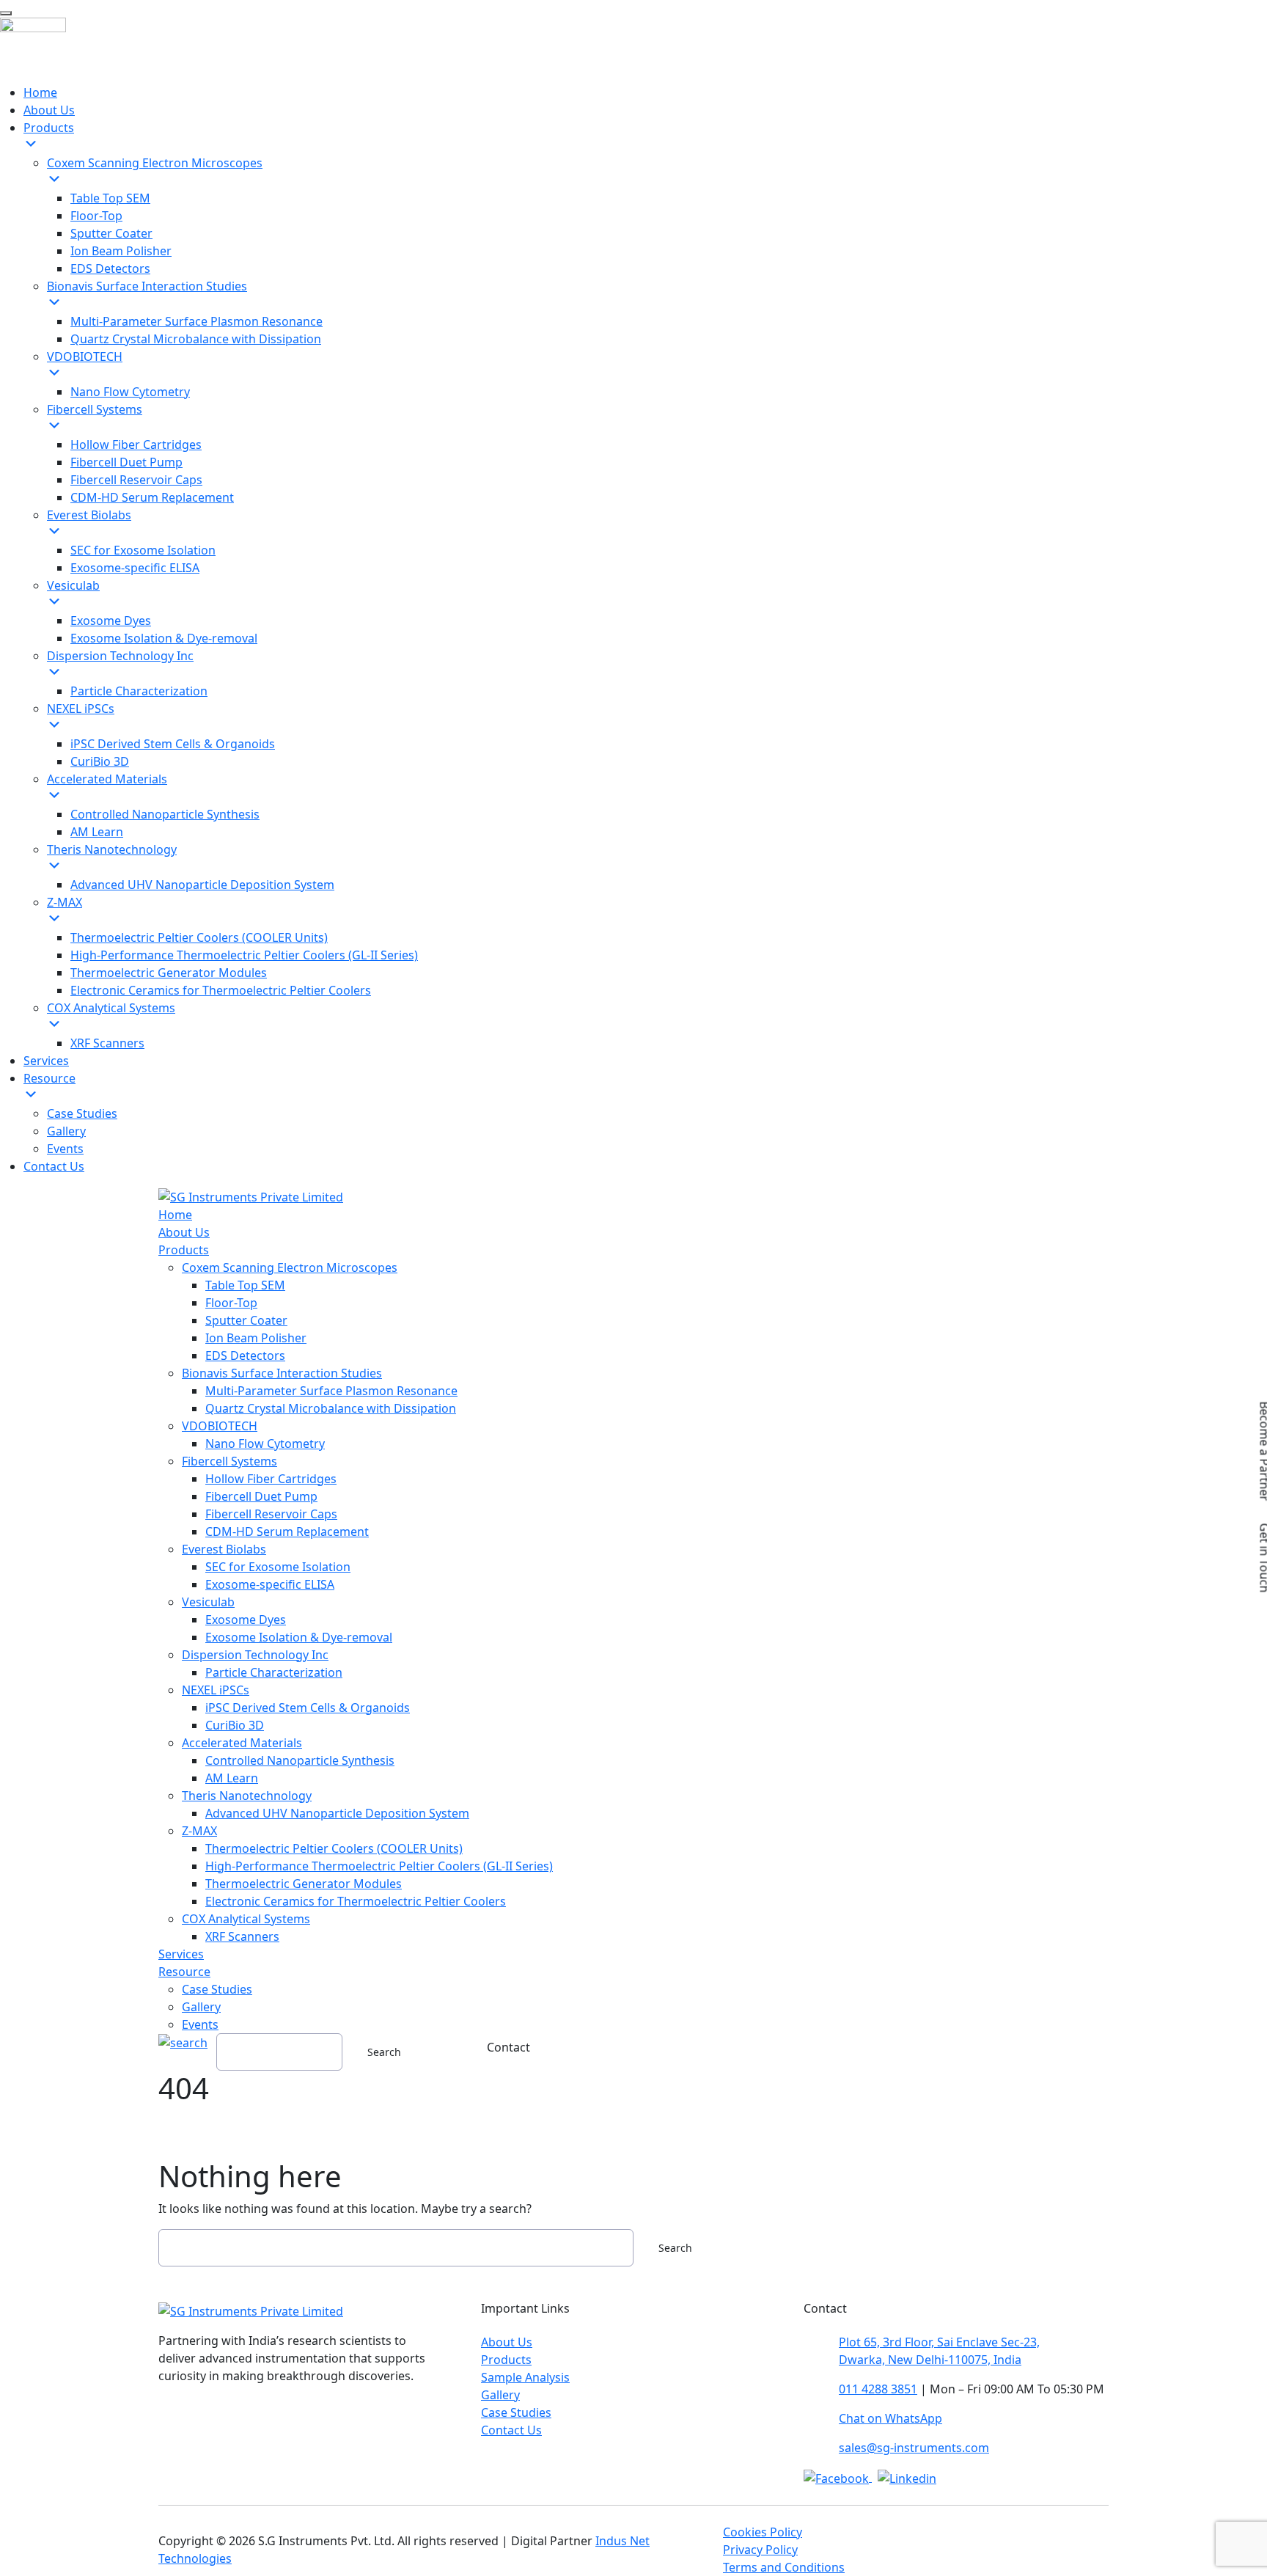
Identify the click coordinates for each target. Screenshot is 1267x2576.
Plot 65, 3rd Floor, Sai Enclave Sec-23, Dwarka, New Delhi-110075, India (939, 2351)
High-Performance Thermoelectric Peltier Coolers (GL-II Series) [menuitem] (244, 955)
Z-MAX (199, 1831)
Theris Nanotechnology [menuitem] (112, 849)
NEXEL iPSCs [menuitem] (81, 709)
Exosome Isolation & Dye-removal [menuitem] (164, 638)
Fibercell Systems (229, 1461)
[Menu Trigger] (6, 13)
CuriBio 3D (235, 1725)
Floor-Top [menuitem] (96, 216)
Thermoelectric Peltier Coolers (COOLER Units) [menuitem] (199, 937)
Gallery (201, 2007)
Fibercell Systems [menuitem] (95, 409)
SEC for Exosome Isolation (278, 1567)
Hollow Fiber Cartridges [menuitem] (136, 444)
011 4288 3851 (878, 2389)
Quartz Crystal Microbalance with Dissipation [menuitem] (196, 339)
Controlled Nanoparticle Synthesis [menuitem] (165, 814)
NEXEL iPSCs (216, 1690)
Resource (184, 1972)
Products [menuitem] (49, 128)
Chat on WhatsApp (890, 2418)
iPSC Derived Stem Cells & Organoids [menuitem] (173, 744)
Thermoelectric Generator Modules (304, 1884)
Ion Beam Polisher (256, 1338)
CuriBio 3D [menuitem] (100, 761)
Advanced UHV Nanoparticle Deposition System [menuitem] (202, 885)
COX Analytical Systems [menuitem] (111, 1008)
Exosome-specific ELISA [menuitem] (135, 568)
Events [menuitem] (65, 1149)
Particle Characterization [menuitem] (139, 691)
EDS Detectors (245, 1355)
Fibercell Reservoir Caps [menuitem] (136, 480)
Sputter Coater (246, 1320)
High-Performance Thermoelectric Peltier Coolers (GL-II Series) (379, 1866)
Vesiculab (208, 1602)
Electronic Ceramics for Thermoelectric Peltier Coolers (356, 1901)
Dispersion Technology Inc (255, 1655)
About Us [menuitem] (49, 110)
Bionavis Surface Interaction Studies (282, 1373)
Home (175, 1215)
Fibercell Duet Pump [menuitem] (126, 462)
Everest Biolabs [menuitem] (89, 515)
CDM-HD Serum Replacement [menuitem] (152, 497)
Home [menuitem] (40, 92)
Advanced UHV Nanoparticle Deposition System (337, 1813)
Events (200, 2024)
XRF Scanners (242, 1936)
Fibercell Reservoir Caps (271, 1514)
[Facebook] (838, 2477)
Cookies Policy (763, 2532)
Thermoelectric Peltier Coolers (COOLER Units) (334, 1848)
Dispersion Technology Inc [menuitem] (120, 656)
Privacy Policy (760, 2550)
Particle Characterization (274, 1672)
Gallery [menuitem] (66, 1131)
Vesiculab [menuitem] (73, 585)
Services (181, 1954)
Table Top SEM (245, 1285)
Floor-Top (231, 1303)
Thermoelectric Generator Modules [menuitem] (169, 973)
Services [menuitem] (46, 1061)
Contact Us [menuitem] (54, 1166)
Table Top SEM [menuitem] (110, 198)
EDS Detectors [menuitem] (110, 268)
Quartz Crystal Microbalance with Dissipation (331, 1408)
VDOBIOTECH (220, 1426)
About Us (184, 1232)
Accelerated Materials (242, 1743)
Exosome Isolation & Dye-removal (299, 1637)
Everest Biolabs (224, 1549)
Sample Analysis (525, 2377)
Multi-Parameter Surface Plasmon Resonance (331, 1391)
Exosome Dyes (246, 1620)
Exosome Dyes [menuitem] (111, 621)
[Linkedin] (907, 2477)
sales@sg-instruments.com (914, 2448)
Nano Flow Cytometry (265, 1443)
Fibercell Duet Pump (261, 1496)
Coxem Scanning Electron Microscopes (290, 1267)
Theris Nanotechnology (247, 1796)
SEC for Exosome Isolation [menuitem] (143, 550)
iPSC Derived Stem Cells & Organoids (308, 1708)
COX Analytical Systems (246, 1919)
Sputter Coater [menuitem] (111, 233)
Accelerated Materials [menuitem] (107, 779)
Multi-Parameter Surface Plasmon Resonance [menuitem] (197, 321)
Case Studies (217, 1989)
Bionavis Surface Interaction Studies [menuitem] (147, 286)
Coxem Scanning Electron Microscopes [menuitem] (155, 163)
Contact (508, 2047)
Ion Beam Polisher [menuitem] (121, 251)
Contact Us (511, 2430)
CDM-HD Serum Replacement (287, 1532)
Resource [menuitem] (49, 1078)
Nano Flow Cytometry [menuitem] (130, 392)
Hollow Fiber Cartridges (271, 1479)
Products (184, 1250)
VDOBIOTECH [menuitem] (85, 356)
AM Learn (232, 1778)
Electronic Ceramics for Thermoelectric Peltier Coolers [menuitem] (221, 990)
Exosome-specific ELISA (270, 1584)
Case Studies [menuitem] (82, 1113)
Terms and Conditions (784, 2567)
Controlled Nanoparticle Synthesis (300, 1760)
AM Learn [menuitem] (97, 832)
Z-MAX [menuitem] (65, 902)
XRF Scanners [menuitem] (107, 1043)
